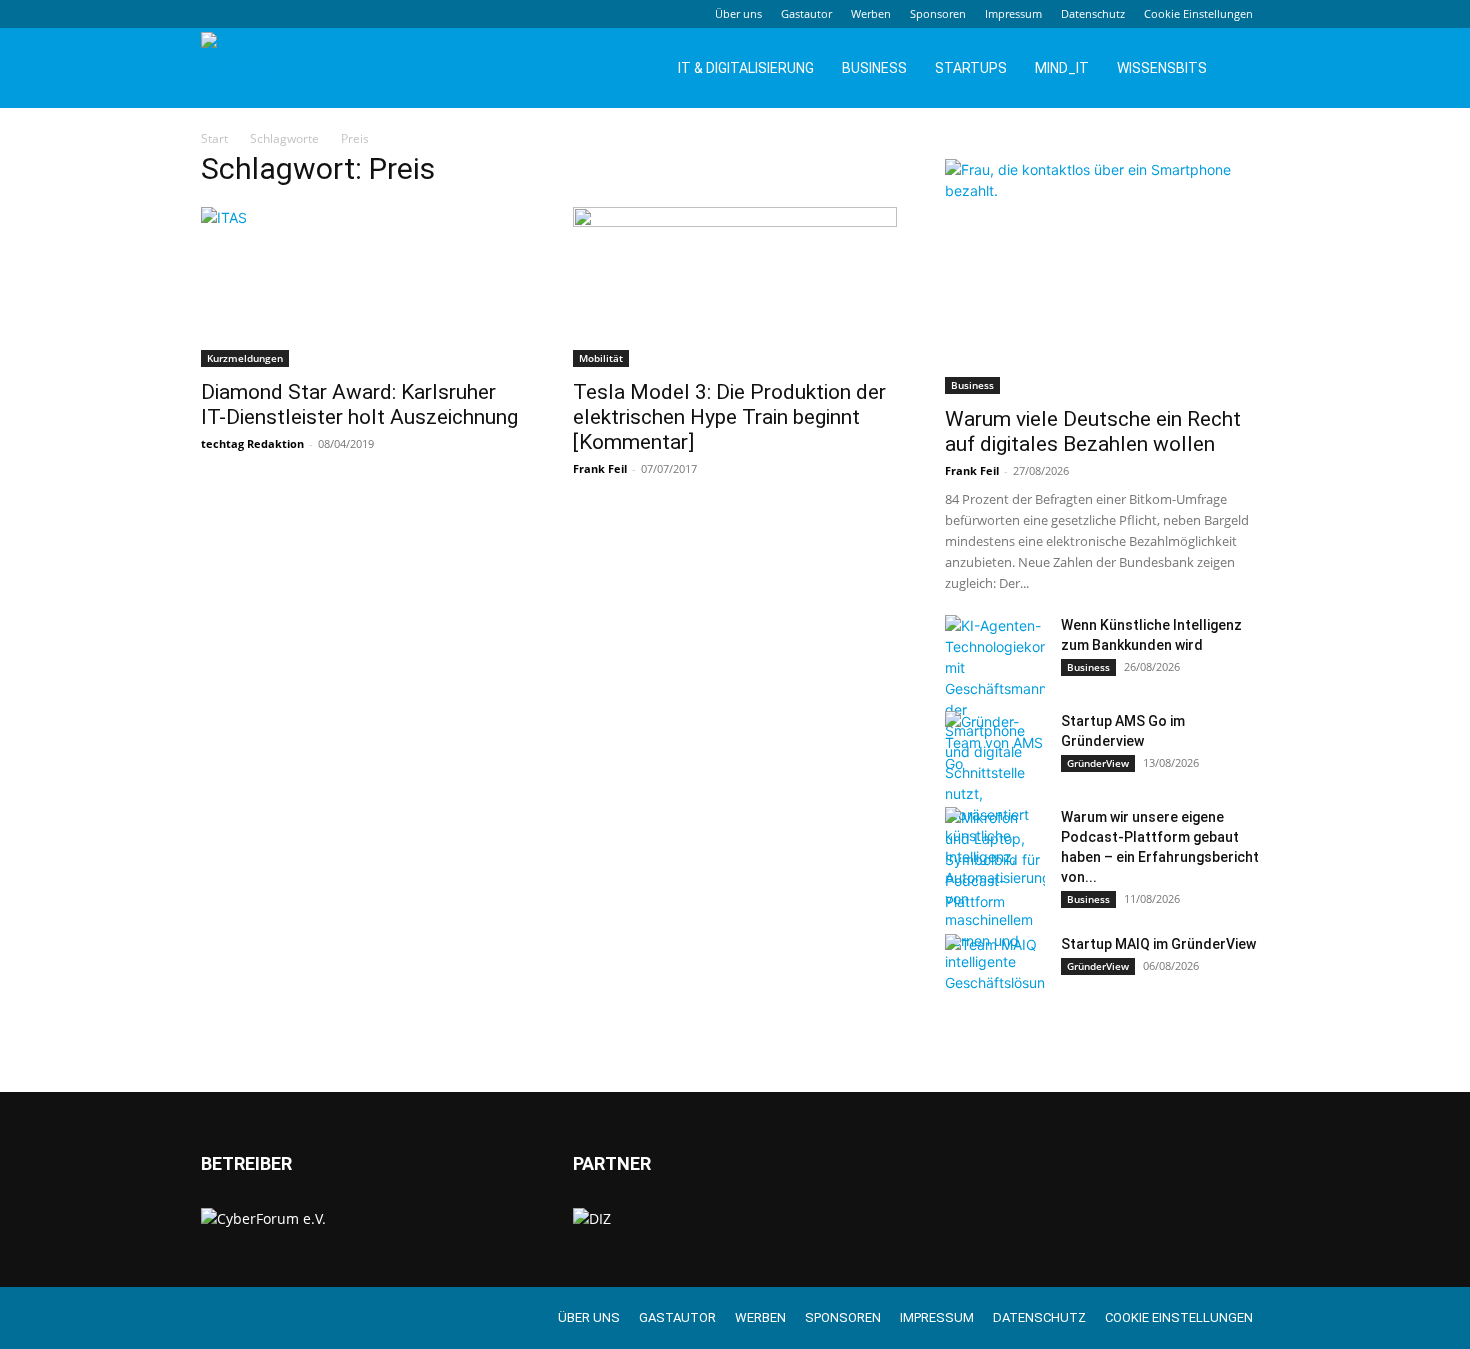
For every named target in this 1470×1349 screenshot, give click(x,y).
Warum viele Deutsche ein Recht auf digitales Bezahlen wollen (1093, 431)
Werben (871, 13)
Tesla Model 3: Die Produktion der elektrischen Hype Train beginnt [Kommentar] (729, 417)
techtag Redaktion (252, 443)
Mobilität (601, 358)
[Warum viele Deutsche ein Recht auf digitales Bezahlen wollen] (1107, 276)
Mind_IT (1062, 68)
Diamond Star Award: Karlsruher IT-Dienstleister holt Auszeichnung (359, 404)
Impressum (1013, 13)
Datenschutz (1093, 13)
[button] (1245, 69)
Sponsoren (938, 13)
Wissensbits (1162, 68)
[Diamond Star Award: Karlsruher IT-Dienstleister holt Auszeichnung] (363, 287)
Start (214, 138)
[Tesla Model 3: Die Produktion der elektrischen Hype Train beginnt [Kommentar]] (735, 287)
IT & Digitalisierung (746, 68)
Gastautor (806, 13)
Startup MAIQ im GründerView (1158, 944)
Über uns (738, 13)
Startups (971, 68)
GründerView (1098, 763)
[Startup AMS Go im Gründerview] (995, 746)
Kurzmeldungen (245, 358)
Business (874, 68)
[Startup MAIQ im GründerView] (995, 969)
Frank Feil (600, 468)
